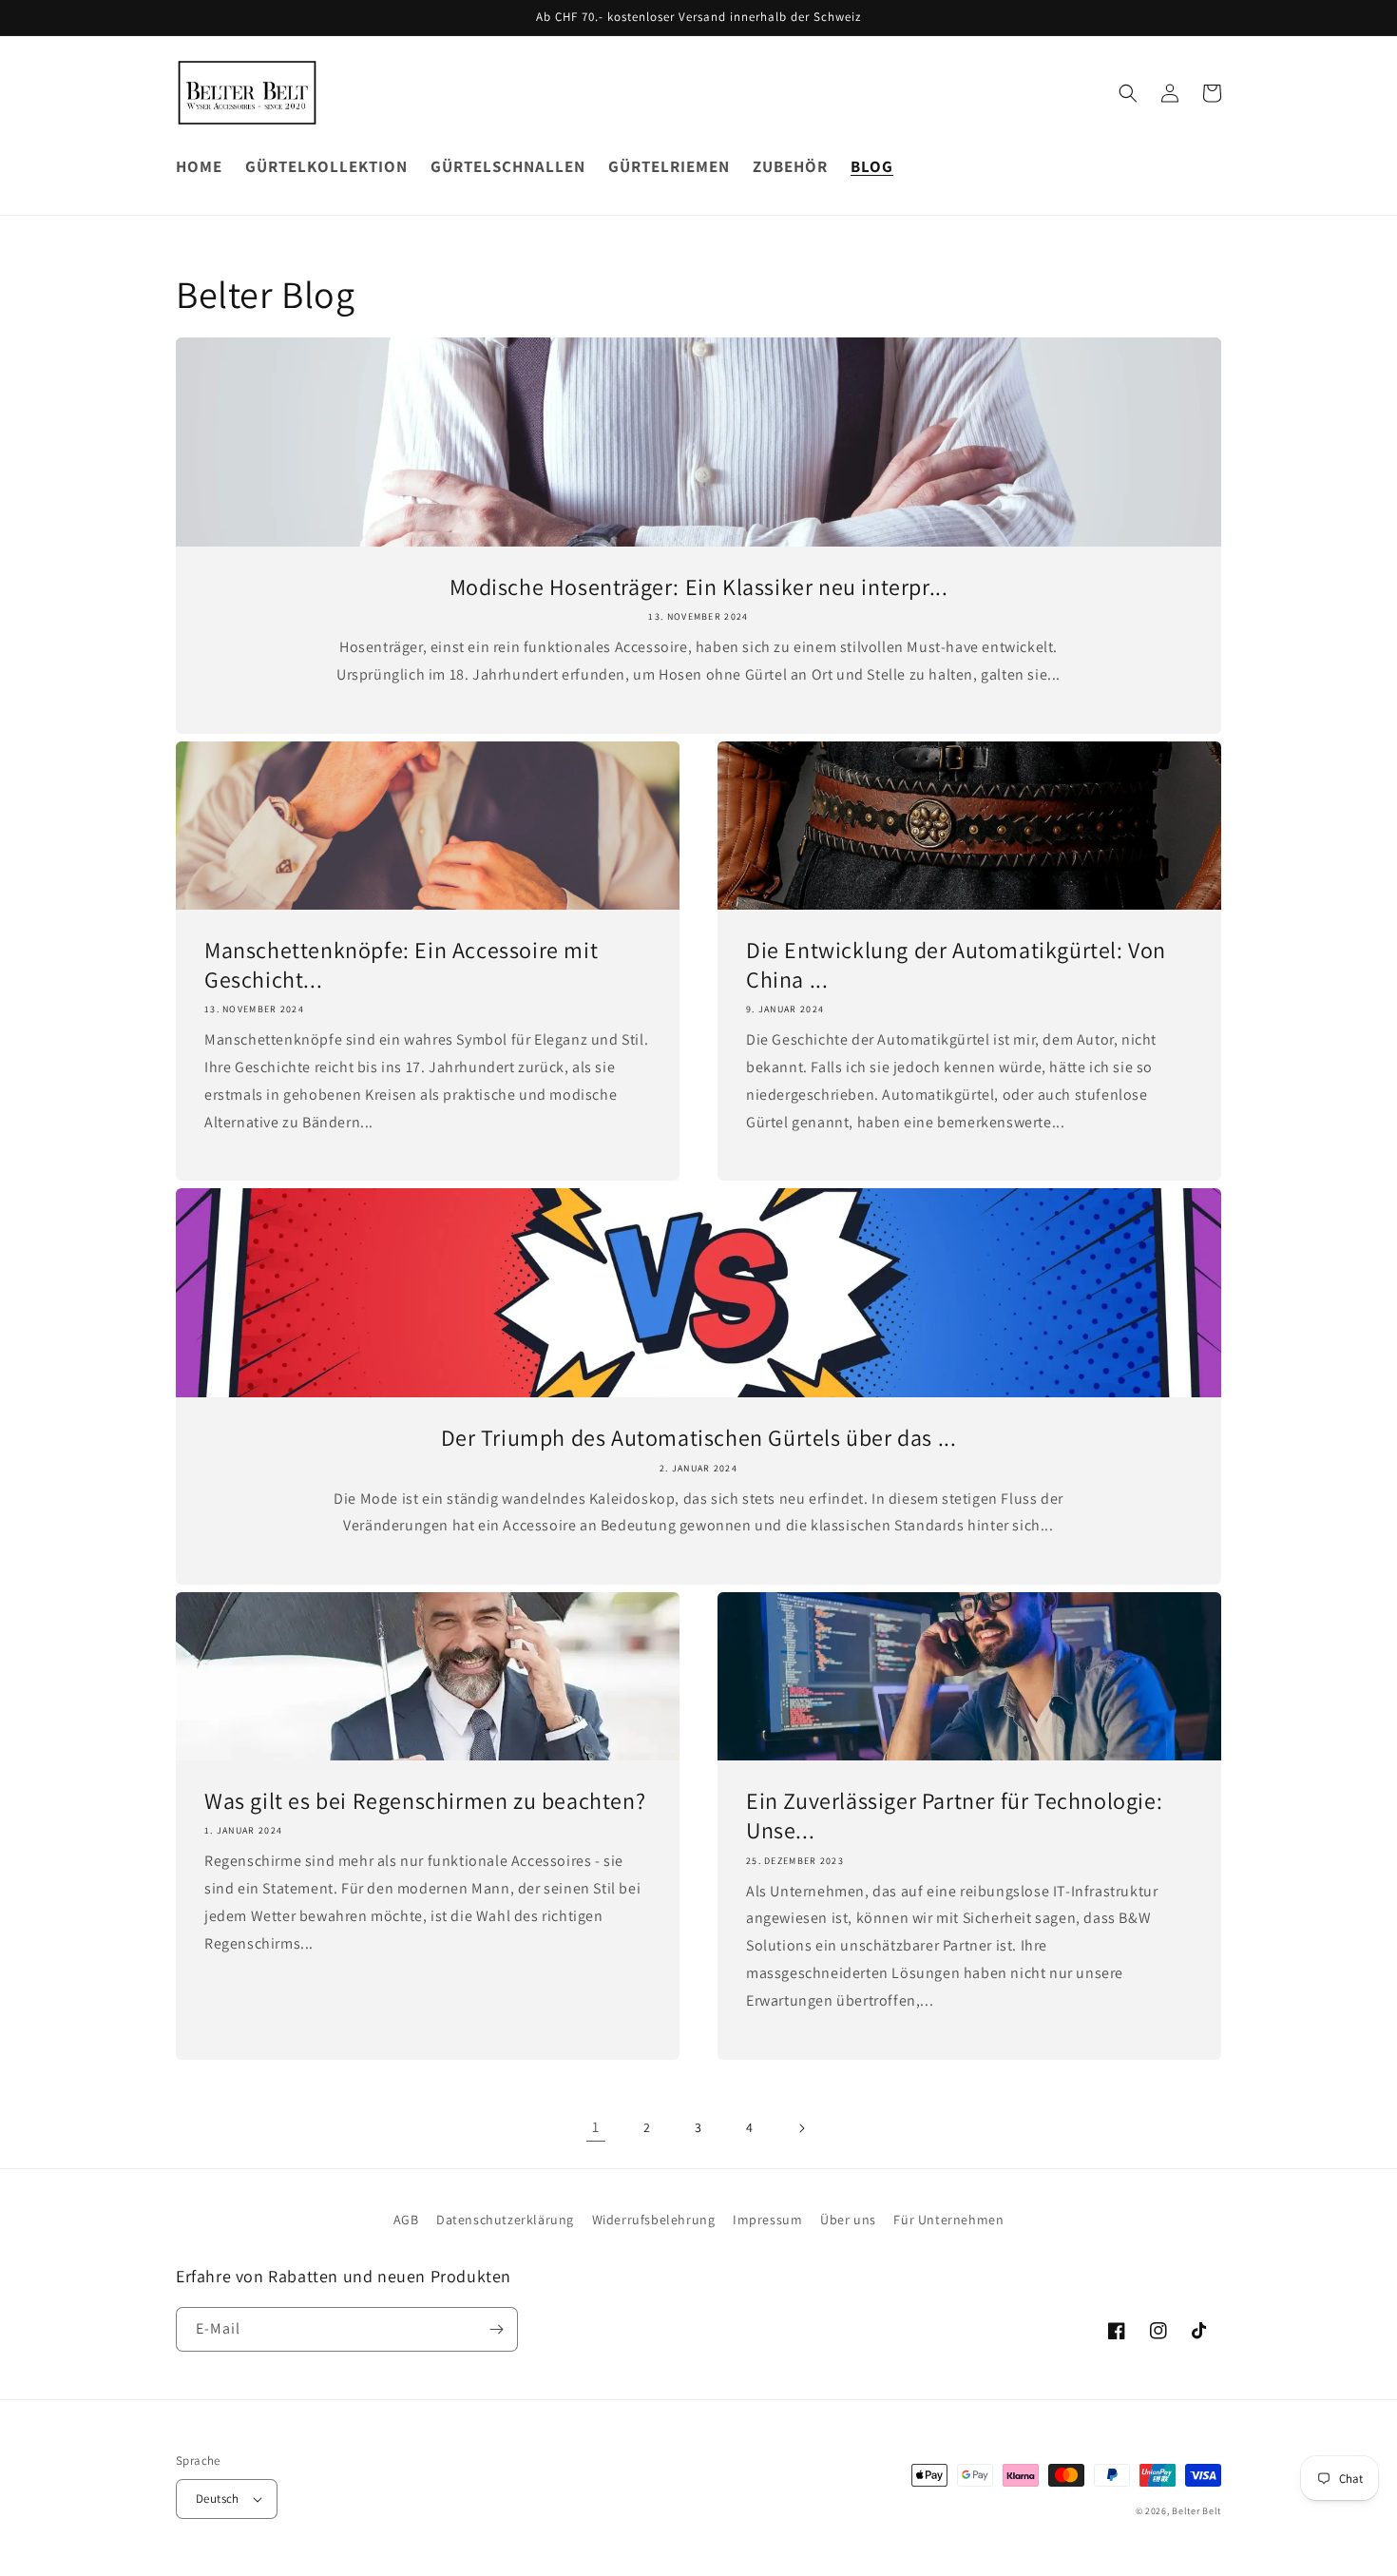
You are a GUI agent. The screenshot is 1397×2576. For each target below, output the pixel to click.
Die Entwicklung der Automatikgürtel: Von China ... (956, 965)
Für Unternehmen (948, 2220)
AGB (406, 2220)
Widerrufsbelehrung (654, 2220)
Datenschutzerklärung (505, 2220)
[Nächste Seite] (801, 2128)
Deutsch (218, 2499)
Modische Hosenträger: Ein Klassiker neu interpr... (699, 587)
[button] (1128, 93)
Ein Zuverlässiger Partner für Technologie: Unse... (954, 1816)
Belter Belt (1196, 2511)
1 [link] (596, 2127)
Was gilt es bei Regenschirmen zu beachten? (425, 1801)
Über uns (848, 2220)
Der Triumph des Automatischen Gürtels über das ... (699, 1438)
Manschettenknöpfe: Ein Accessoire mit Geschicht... (401, 965)
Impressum (767, 2220)
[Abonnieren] (496, 2329)
